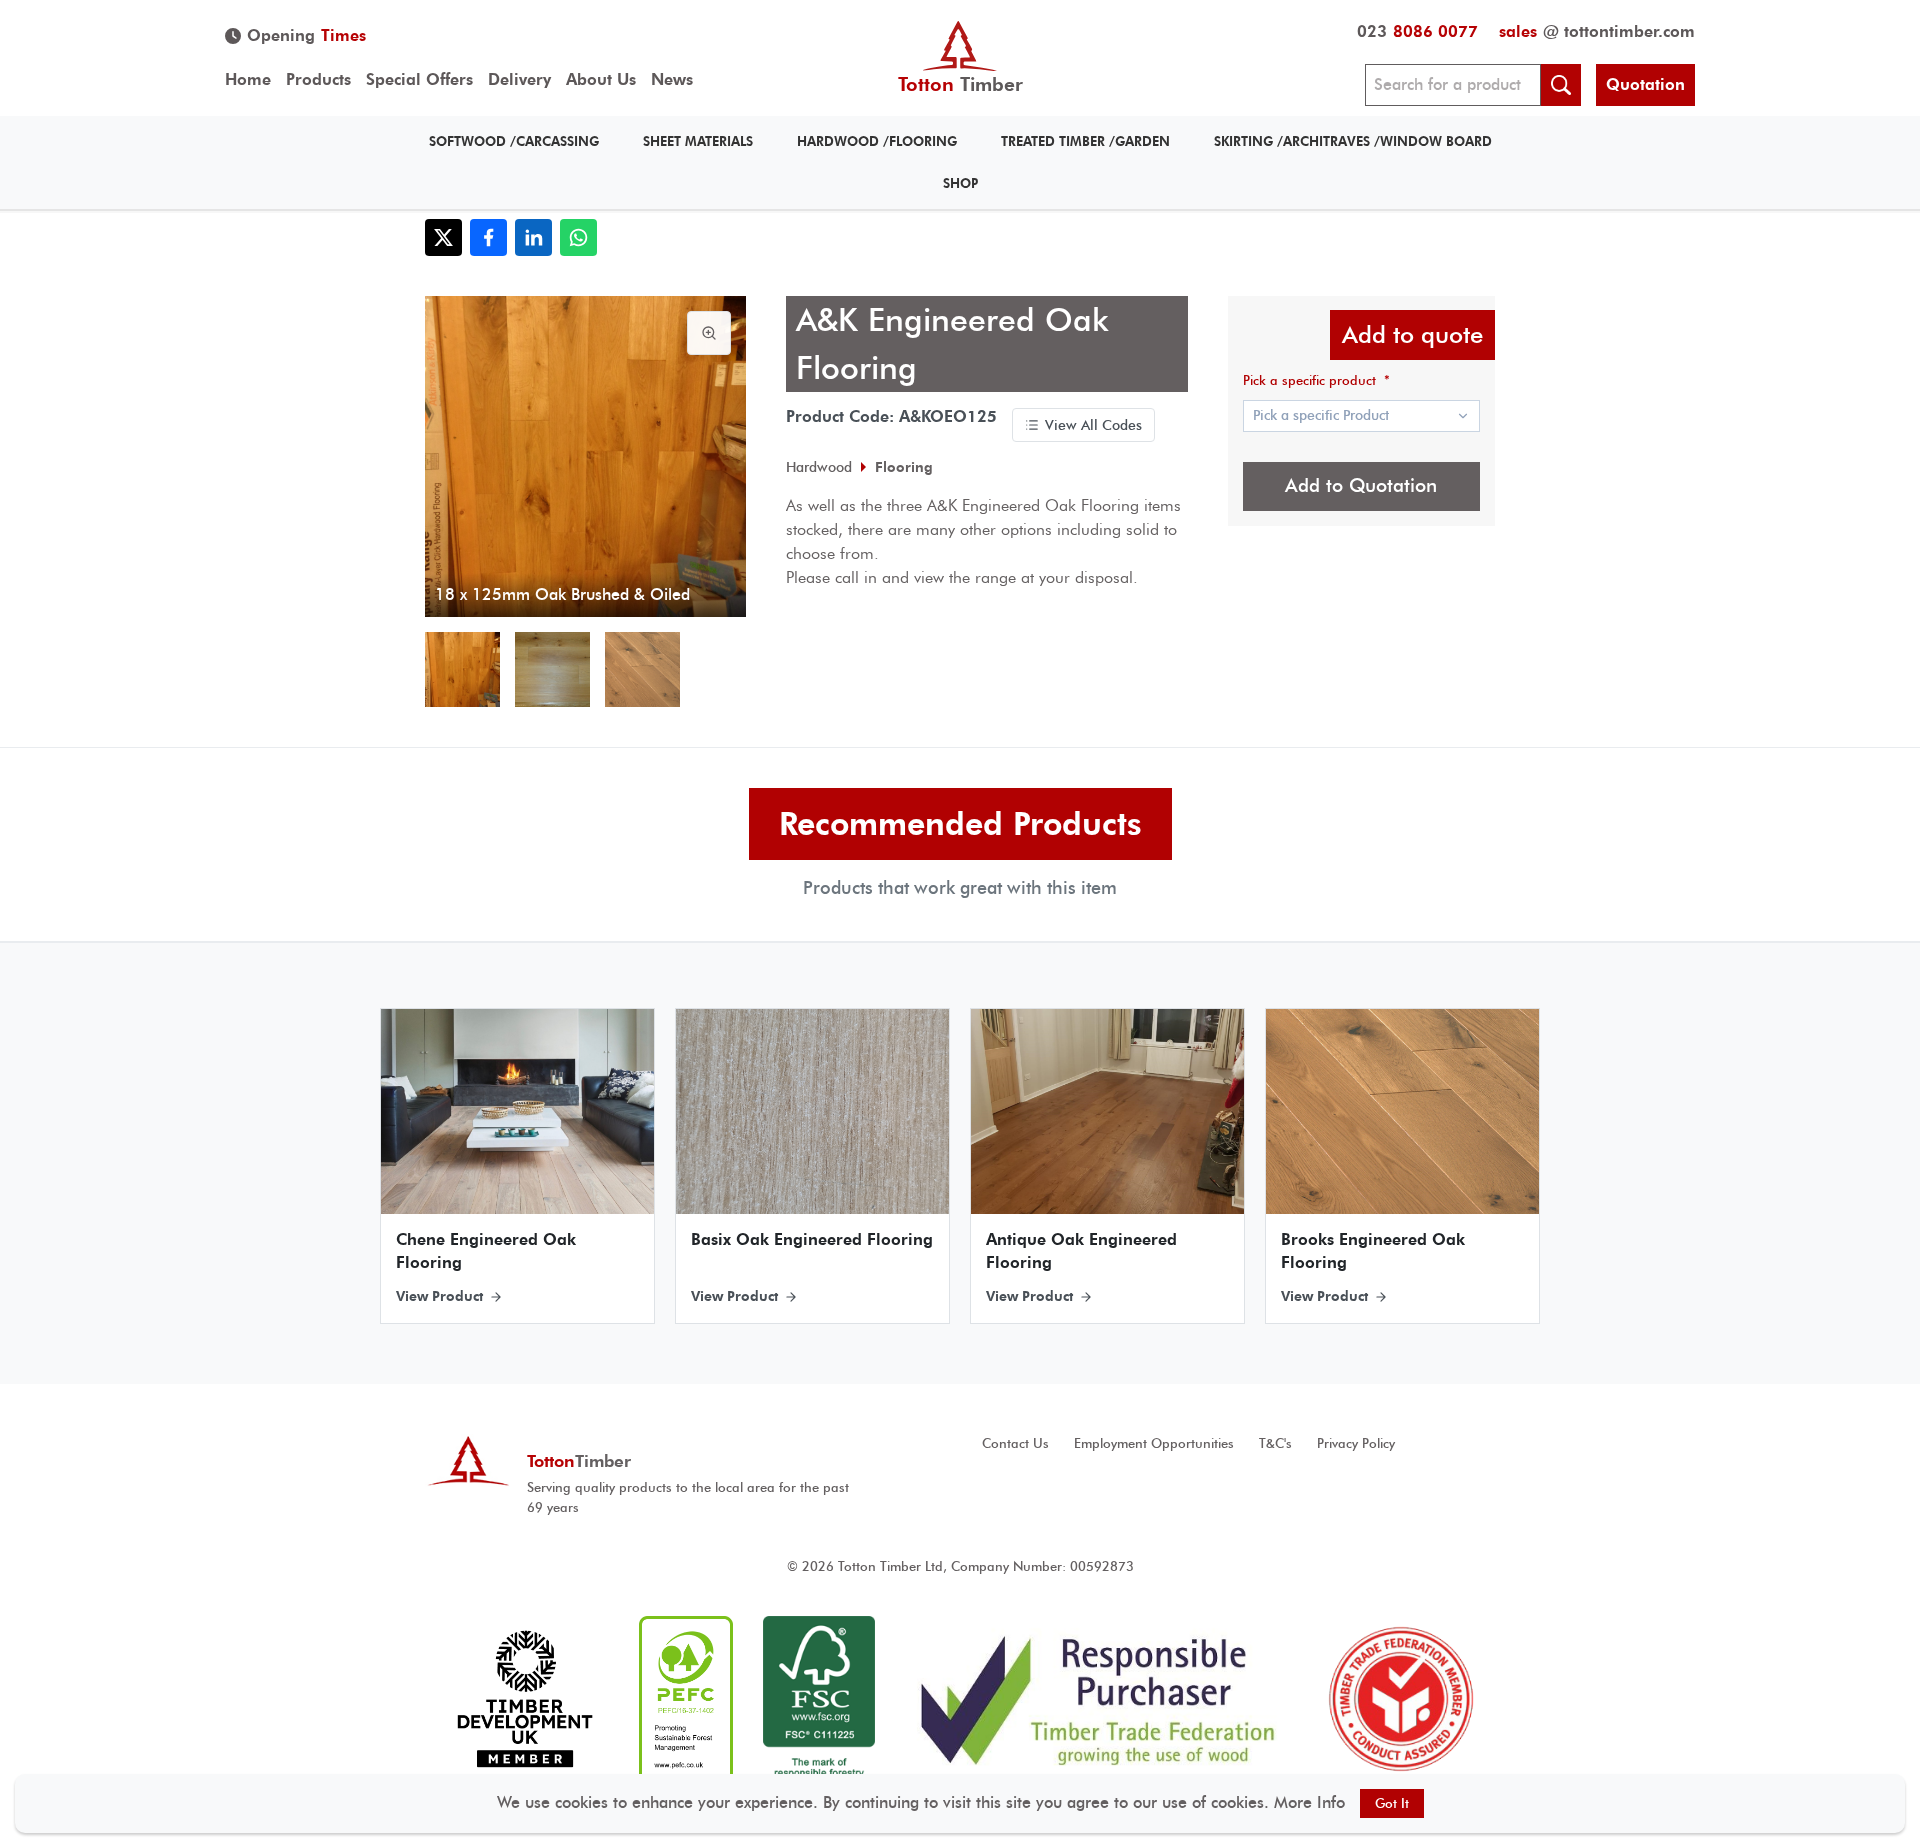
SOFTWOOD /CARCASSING (514, 141)
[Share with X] (443, 237)
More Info (1309, 1802)
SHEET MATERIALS (698, 141)
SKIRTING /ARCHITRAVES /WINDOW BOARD (1353, 141)
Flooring (904, 467)
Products (318, 79)
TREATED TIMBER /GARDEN (1085, 141)
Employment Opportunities (1154, 1443)
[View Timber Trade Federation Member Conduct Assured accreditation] (1401, 1699)
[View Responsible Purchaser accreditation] (1098, 1699)
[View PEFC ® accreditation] (686, 1699)
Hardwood (819, 467)
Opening (306, 35)
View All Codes (1093, 425)
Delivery (519, 79)
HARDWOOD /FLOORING (877, 141)
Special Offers (419, 79)
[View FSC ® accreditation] (819, 1699)
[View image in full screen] (709, 333)
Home (248, 79)
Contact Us (1015, 1443)
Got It (1392, 1803)
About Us (601, 79)
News (672, 79)
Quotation (1645, 84)
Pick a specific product (1316, 380)
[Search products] (1561, 85)
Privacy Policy (1356, 1443)
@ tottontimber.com (1597, 31)
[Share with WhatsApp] (578, 237)
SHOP (960, 183)
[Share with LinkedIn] (533, 237)
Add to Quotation (1361, 485)
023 (1417, 31)
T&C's (1275, 1443)
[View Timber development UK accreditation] (524, 1699)
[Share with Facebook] (488, 237)
